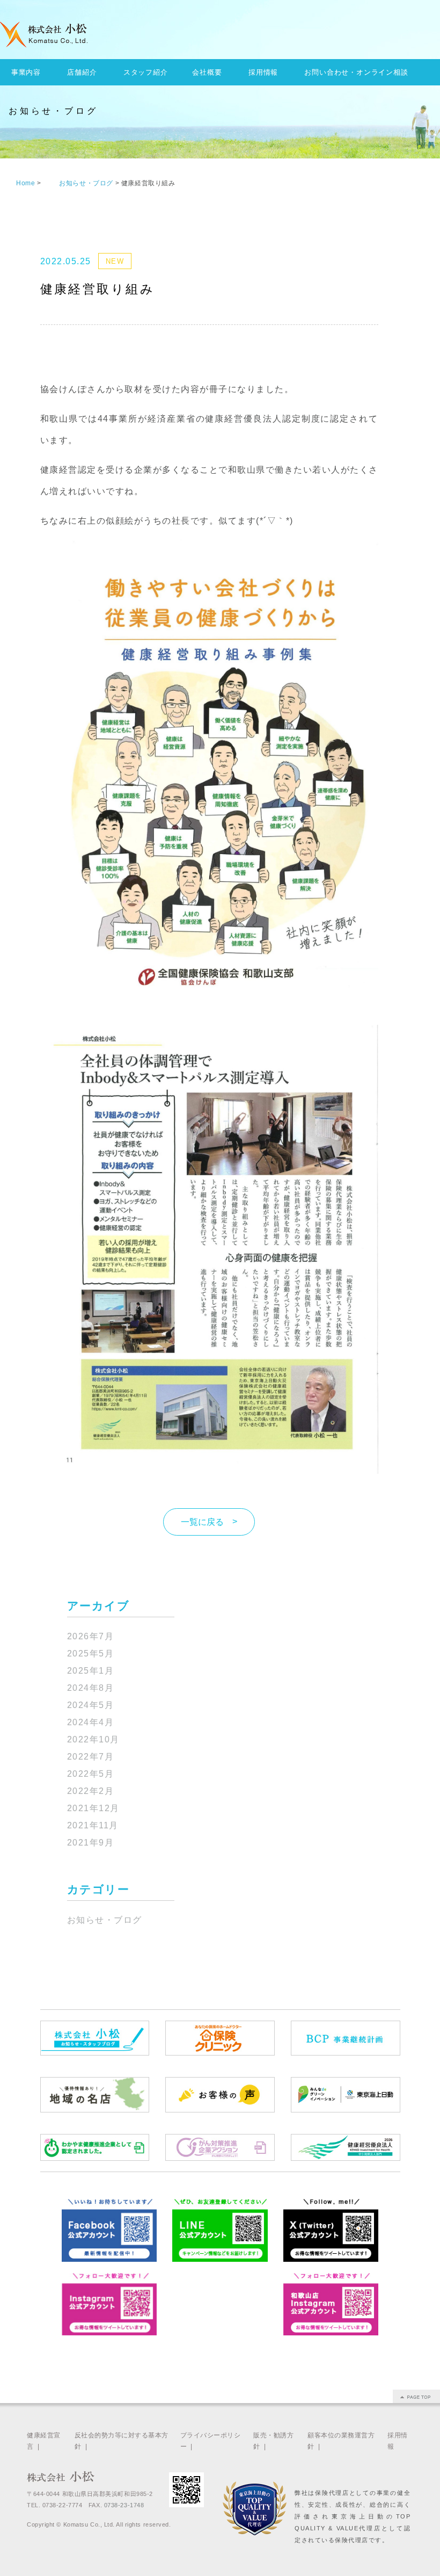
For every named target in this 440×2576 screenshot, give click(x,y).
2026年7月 (91, 1636)
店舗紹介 (82, 72)
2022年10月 (93, 1739)
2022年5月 (91, 1774)
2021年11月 (93, 1825)
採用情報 (263, 72)
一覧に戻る (202, 1522)
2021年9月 (91, 1843)
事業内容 (26, 72)
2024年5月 (91, 1705)
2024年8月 (91, 1688)
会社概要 (207, 72)
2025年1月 (91, 1671)
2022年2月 (91, 1791)
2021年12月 (93, 1808)
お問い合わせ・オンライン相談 (356, 72)
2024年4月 (91, 1722)
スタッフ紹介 (146, 72)
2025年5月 (91, 1654)
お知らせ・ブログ (105, 1920)
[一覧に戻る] (209, 1508)
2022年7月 (91, 1757)
